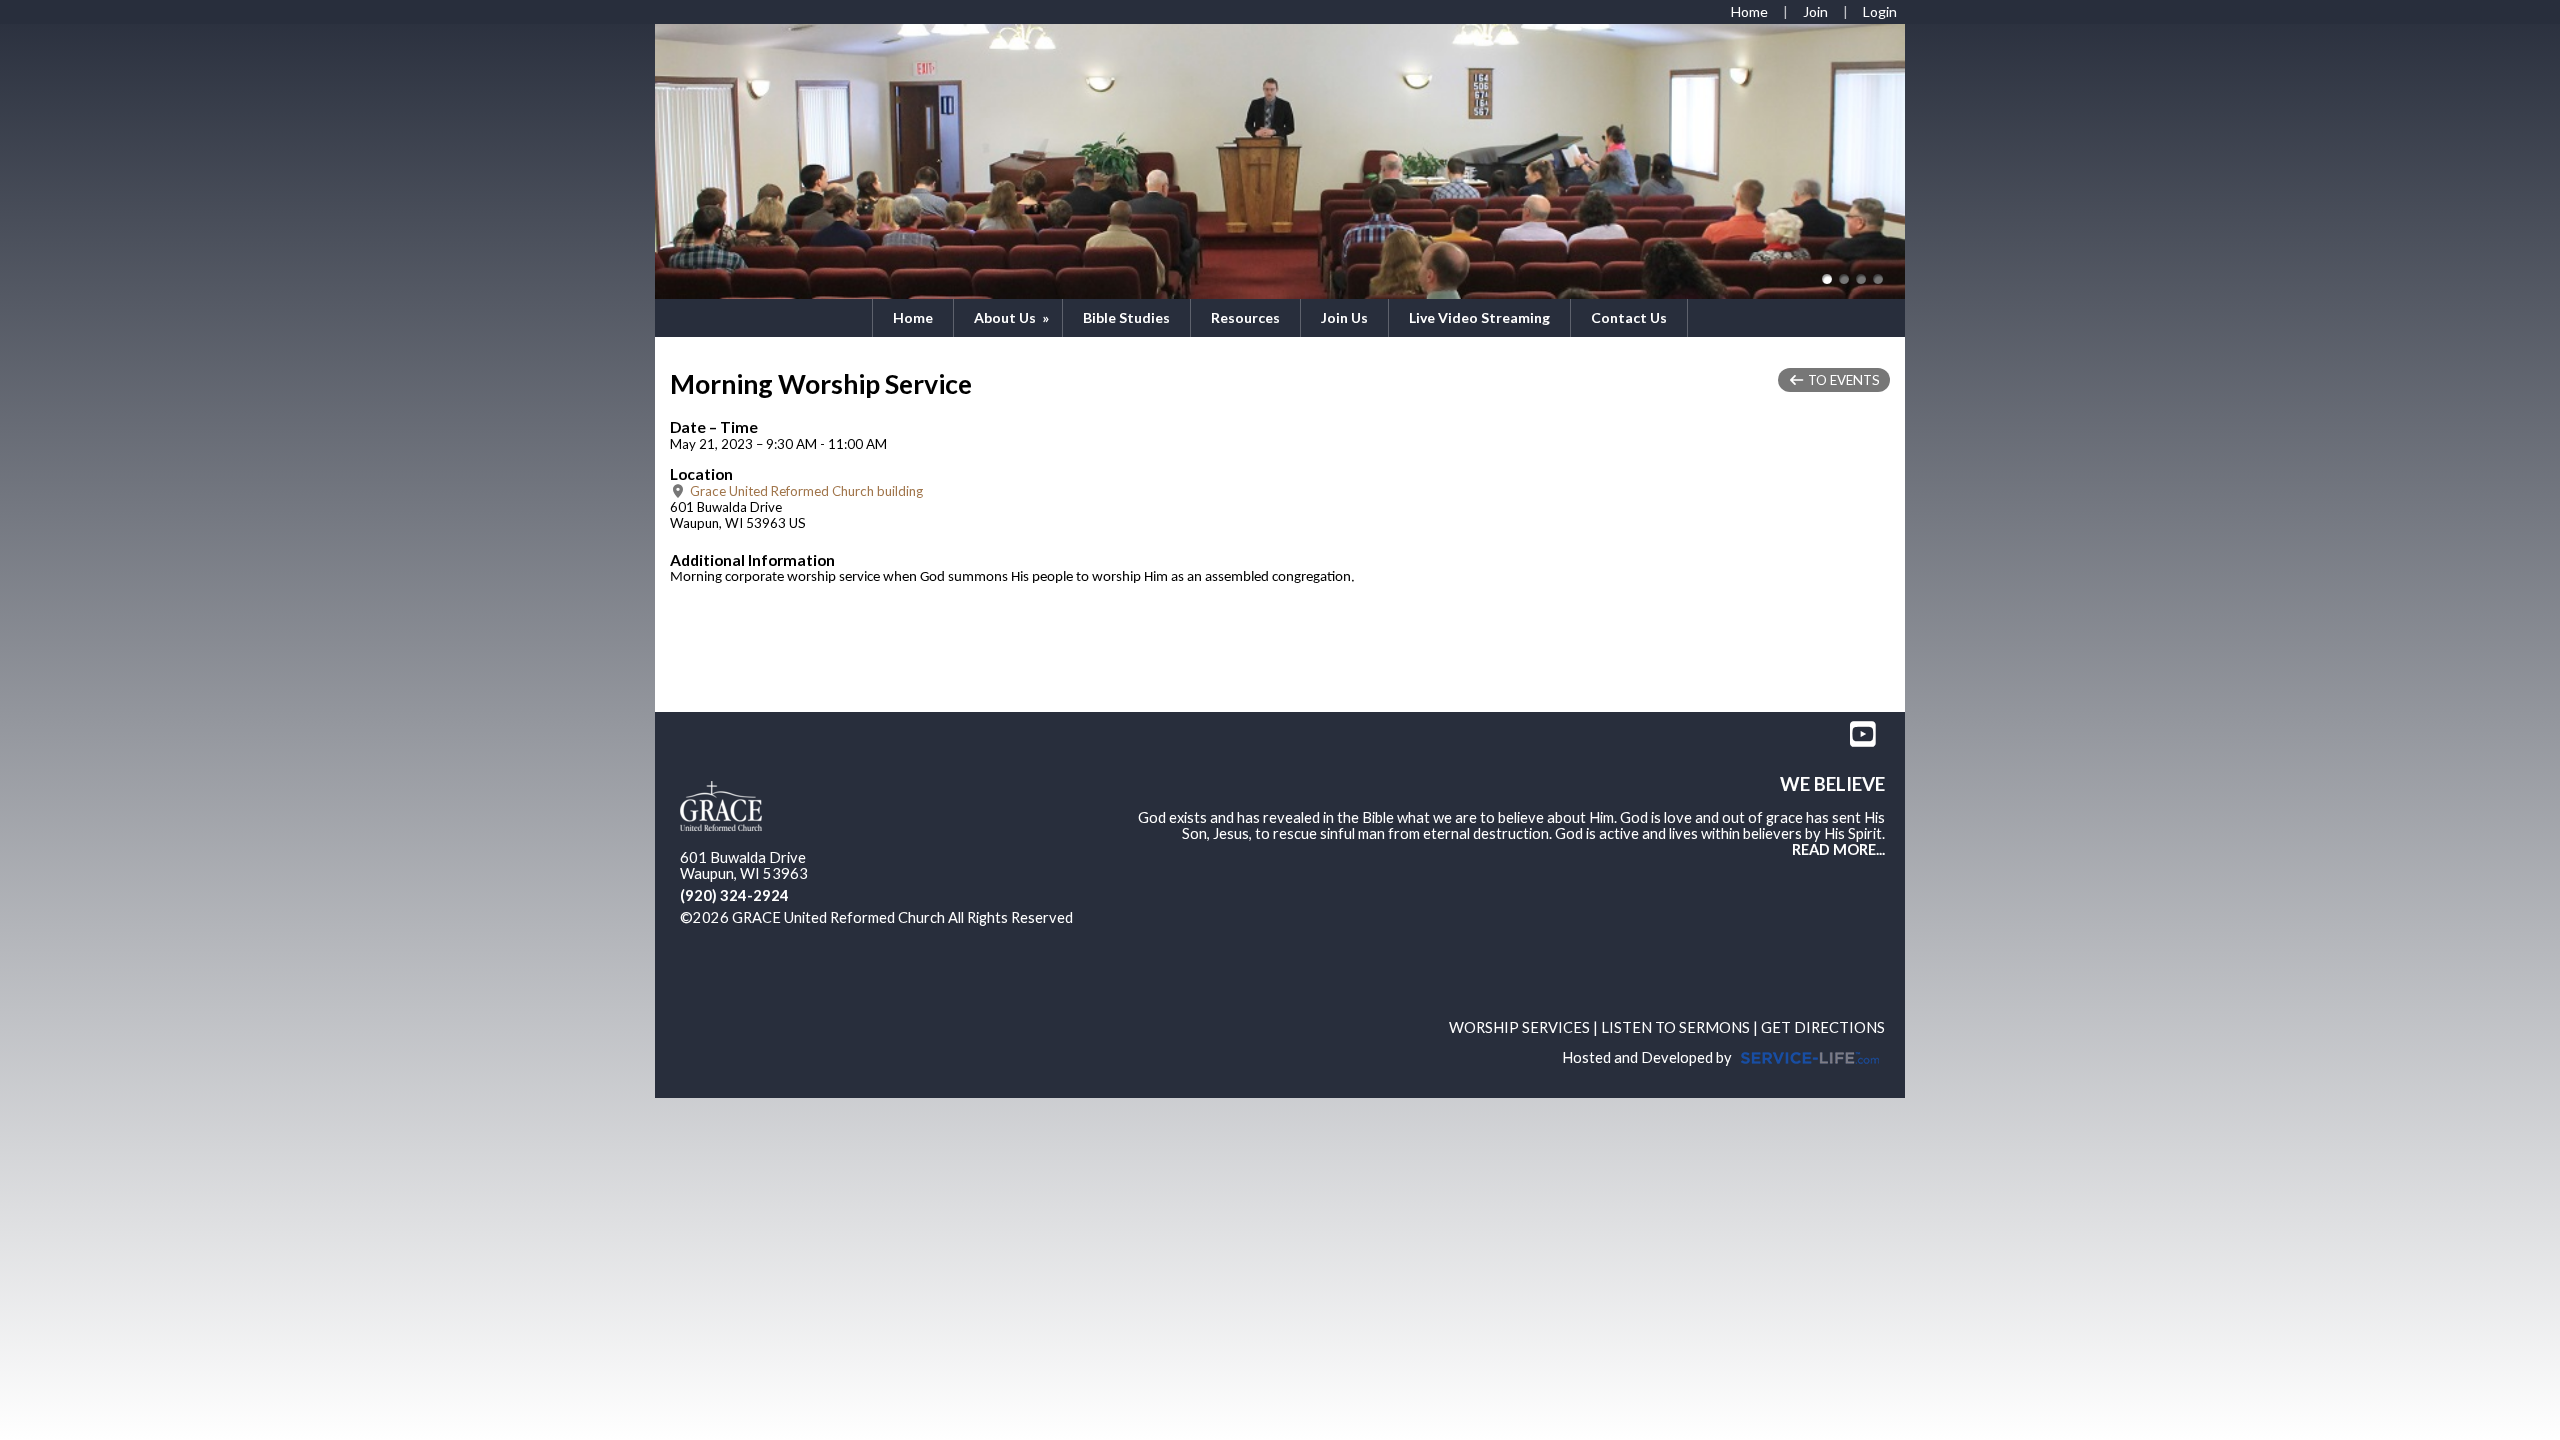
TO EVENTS (1842, 380)
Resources (1245, 317)
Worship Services (1519, 1027)
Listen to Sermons (1675, 1027)
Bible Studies (1126, 317)
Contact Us (1629, 317)
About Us (1013, 317)
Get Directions (1823, 1027)
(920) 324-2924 (734, 895)
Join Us (1344, 317)
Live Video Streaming (1479, 317)
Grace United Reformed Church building (805, 491)
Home (913, 317)
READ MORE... (1838, 849)
